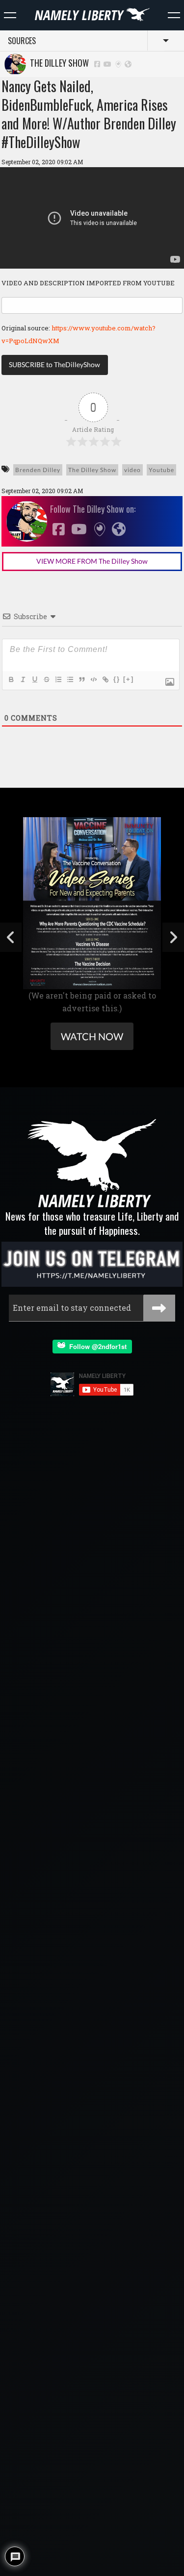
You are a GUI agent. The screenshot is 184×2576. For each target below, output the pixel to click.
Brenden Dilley (38, 470)
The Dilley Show (57, 63)
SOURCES (22, 41)
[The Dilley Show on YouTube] (108, 63)
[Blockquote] (81, 679)
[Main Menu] (10, 15)
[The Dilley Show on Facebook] (97, 63)
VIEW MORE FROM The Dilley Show (92, 561)
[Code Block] (93, 679)
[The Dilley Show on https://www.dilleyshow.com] (128, 63)
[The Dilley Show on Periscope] (118, 63)
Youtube (161, 470)
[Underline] (34, 679)
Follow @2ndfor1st (96, 1346)
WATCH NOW (92, 1036)
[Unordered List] (70, 679)
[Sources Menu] (174, 15)
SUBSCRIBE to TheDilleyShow (54, 364)
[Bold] (11, 679)
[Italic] (23, 679)
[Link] (105, 679)
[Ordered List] (58, 679)
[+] (129, 679)
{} (117, 679)
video (132, 470)
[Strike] (46, 679)
